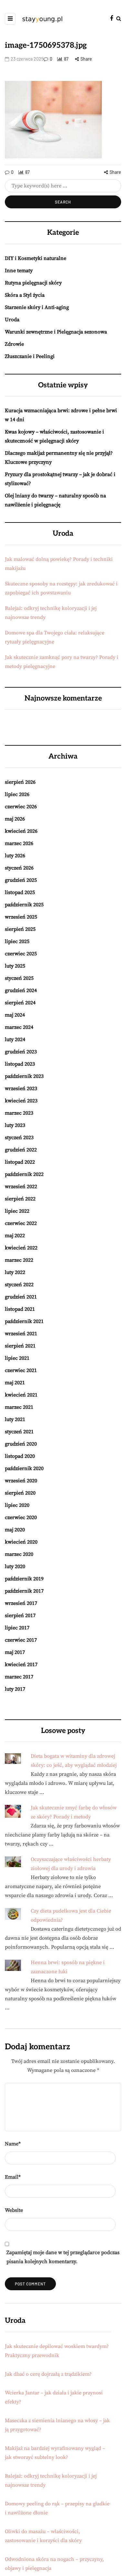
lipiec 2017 (17, 1628)
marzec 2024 (19, 1027)
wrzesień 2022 (21, 1187)
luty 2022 (15, 1272)
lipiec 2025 (17, 941)
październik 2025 (24, 905)
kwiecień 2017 (21, 1665)
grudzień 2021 (21, 1297)
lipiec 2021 (17, 1358)
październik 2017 (24, 1591)
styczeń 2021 (19, 1432)
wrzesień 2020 (21, 1481)
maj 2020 (15, 1530)
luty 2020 (15, 1566)
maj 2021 (15, 1383)
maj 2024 (15, 1015)
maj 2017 (15, 1652)
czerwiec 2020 (21, 1517)
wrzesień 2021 (21, 1334)
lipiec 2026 (17, 794)
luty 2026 (15, 856)
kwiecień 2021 (21, 1395)
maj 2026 (15, 819)
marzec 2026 (19, 843)
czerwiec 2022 (21, 1223)
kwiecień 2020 (21, 1542)
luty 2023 (15, 1125)
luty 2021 (15, 1419)
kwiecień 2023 (21, 1101)
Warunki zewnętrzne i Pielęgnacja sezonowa (56, 332)
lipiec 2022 (17, 1211)
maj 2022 (15, 1236)
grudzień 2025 (21, 880)
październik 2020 (24, 1468)
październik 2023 (24, 1076)
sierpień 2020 (20, 1493)
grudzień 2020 (21, 1444)
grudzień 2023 (21, 1052)
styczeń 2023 (19, 1138)
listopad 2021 (20, 1309)
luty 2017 (15, 1689)
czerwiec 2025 (21, 954)
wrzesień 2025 (21, 917)
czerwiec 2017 (21, 1640)
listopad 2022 (20, 1162)
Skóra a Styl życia (25, 295)
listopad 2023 (20, 1064)
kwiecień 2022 (21, 1248)
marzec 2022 (19, 1260)
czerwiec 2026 (21, 807)
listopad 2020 (20, 1456)
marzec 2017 (19, 1677)
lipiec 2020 (17, 1505)
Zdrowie (14, 344)
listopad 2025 (20, 892)
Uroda (12, 320)
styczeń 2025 (19, 978)
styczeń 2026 (19, 868)
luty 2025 (15, 966)
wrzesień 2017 (21, 1603)
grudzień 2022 (21, 1150)
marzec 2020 (19, 1554)
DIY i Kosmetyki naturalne (36, 258)
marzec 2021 (19, 1407)
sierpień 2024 (20, 1003)
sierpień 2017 (20, 1616)
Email (13, 2177)
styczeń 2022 (19, 1285)
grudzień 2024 (21, 990)
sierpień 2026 (20, 782)
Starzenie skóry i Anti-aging (37, 307)
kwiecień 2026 (21, 831)
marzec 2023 (19, 1113)
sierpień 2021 (20, 1346)
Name (13, 2144)
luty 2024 (15, 1039)
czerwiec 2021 (21, 1370)
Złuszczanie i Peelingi (30, 356)
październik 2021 (24, 1321)
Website (14, 2210)
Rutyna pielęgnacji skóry (33, 283)
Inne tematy (19, 271)
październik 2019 (24, 1579)
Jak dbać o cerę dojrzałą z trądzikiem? (48, 2374)
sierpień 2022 (20, 1199)
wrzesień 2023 (21, 1089)
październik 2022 (24, 1174)
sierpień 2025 (20, 929)
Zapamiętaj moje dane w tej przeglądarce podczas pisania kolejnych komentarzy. (63, 2257)
